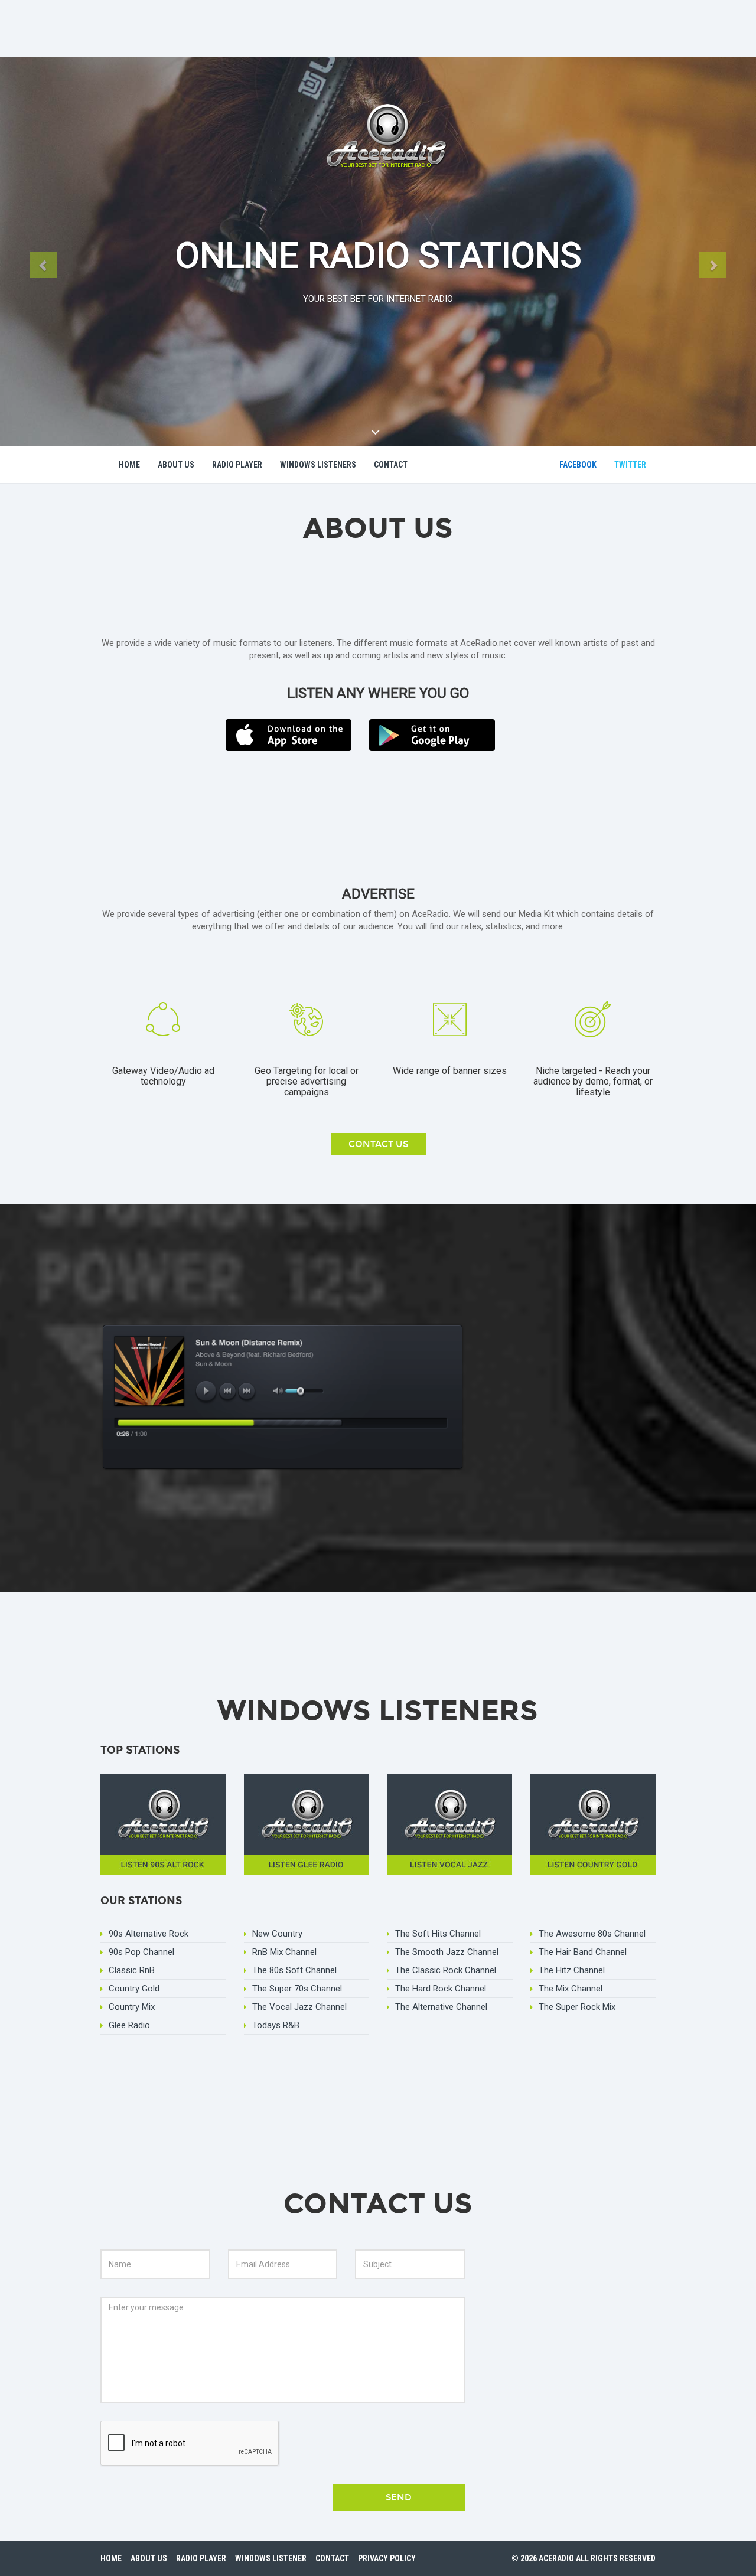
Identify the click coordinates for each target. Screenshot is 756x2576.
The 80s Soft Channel (294, 1970)
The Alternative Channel (441, 2007)
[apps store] (289, 734)
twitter (630, 465)
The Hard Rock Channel (441, 1989)
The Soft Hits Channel (438, 1934)
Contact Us (378, 1144)
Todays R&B (276, 2025)
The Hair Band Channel (583, 1952)
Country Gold (134, 1989)
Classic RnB (132, 1970)
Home (129, 465)
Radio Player (237, 465)
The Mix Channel (571, 1989)
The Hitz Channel (572, 1970)
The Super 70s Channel (297, 1989)
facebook (578, 465)
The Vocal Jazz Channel (299, 2007)
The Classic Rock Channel (446, 1970)
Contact (391, 465)
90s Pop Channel (141, 1952)
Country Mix (132, 2007)
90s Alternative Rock (149, 1934)
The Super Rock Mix (577, 2007)
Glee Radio (129, 2025)
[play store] (432, 734)
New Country (277, 1934)
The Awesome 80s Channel (592, 1934)
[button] (43, 265)
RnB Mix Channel (284, 1952)
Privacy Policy (387, 2558)
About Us (176, 465)
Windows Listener (271, 2558)
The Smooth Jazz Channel (447, 1952)
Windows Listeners (318, 465)
